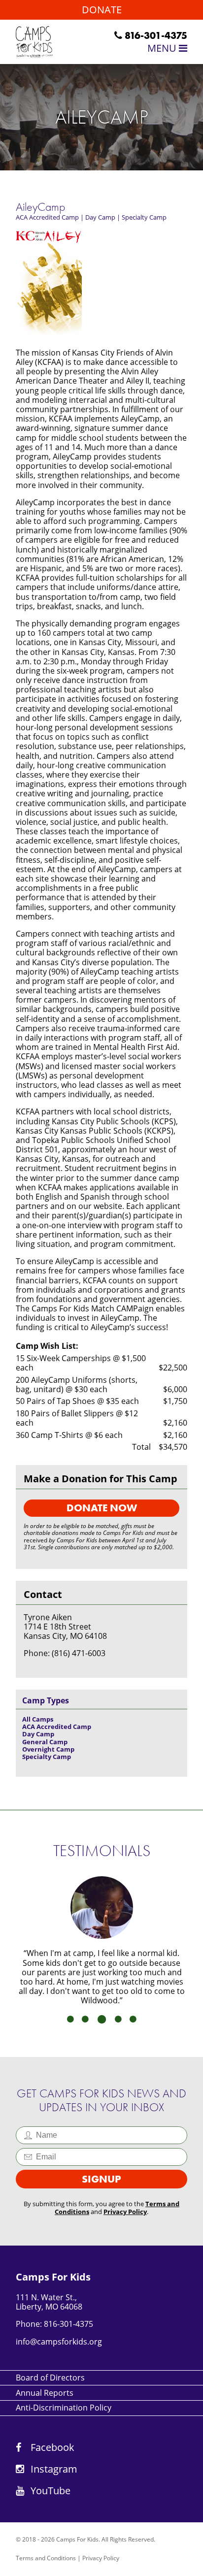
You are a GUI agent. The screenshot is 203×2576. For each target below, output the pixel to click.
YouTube (49, 2491)
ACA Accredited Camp (47, 217)
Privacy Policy (125, 2212)
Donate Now (102, 1508)
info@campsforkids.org (59, 2342)
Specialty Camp (144, 217)
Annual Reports (45, 2393)
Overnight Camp (48, 1749)
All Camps (38, 1719)
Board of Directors (50, 2378)
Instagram (53, 2469)
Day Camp (100, 217)
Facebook (51, 2447)
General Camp (45, 1742)
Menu (163, 48)
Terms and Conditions (46, 2558)
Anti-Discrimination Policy (64, 2408)
